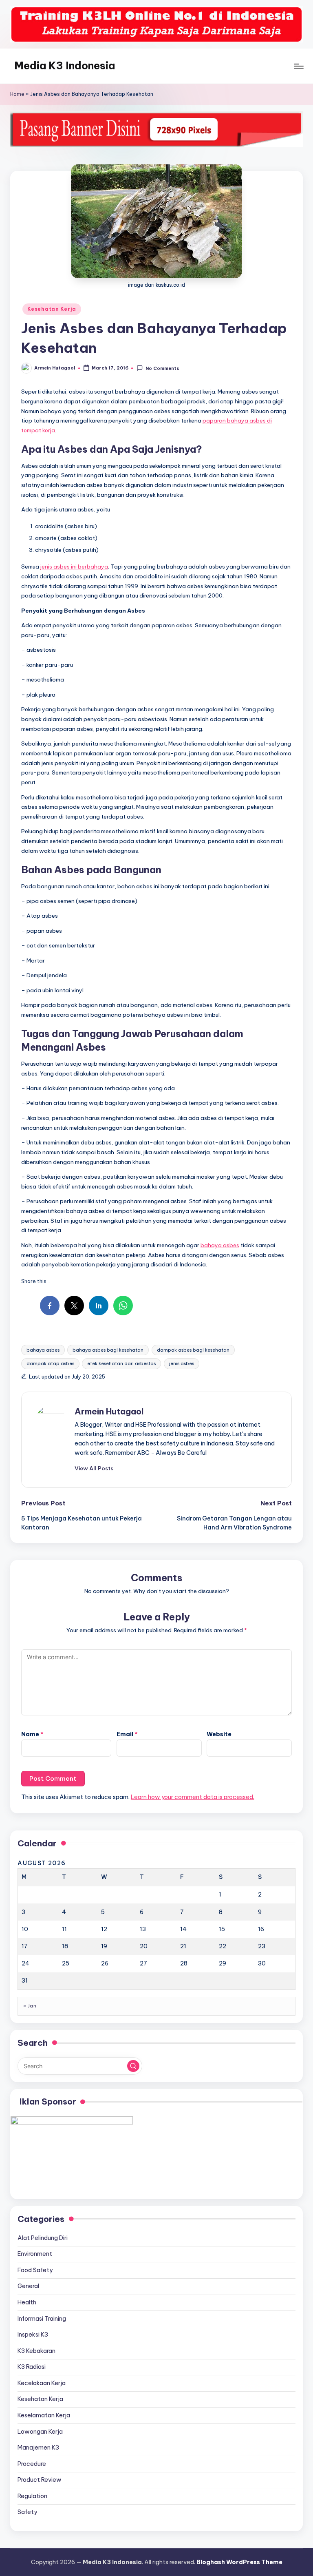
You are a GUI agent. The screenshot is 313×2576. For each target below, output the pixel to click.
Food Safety (35, 2270)
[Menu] (298, 66)
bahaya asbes (220, 1245)
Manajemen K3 (38, 2448)
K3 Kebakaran (36, 2351)
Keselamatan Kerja (44, 2415)
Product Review (40, 2480)
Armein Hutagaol (109, 1411)
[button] (94, 1468)
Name (32, 1734)
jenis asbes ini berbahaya (74, 567)
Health (27, 2302)
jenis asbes (182, 1363)
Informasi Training (42, 2319)
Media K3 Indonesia (65, 66)
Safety (27, 2512)
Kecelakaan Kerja (42, 2383)
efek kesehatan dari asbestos (121, 1363)
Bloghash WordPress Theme (239, 2562)
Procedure (32, 2464)
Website (219, 1734)
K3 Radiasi (32, 2367)
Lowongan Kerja (40, 2432)
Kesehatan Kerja (52, 309)
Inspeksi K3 (33, 2335)
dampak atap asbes (50, 1363)
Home (17, 94)
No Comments (162, 368)
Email (127, 1734)
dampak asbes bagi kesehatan (193, 1350)
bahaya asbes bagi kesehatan (108, 1350)
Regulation (32, 2496)
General (28, 2286)
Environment (35, 2254)
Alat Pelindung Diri (43, 2238)
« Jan (30, 2006)
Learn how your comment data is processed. (193, 1797)
